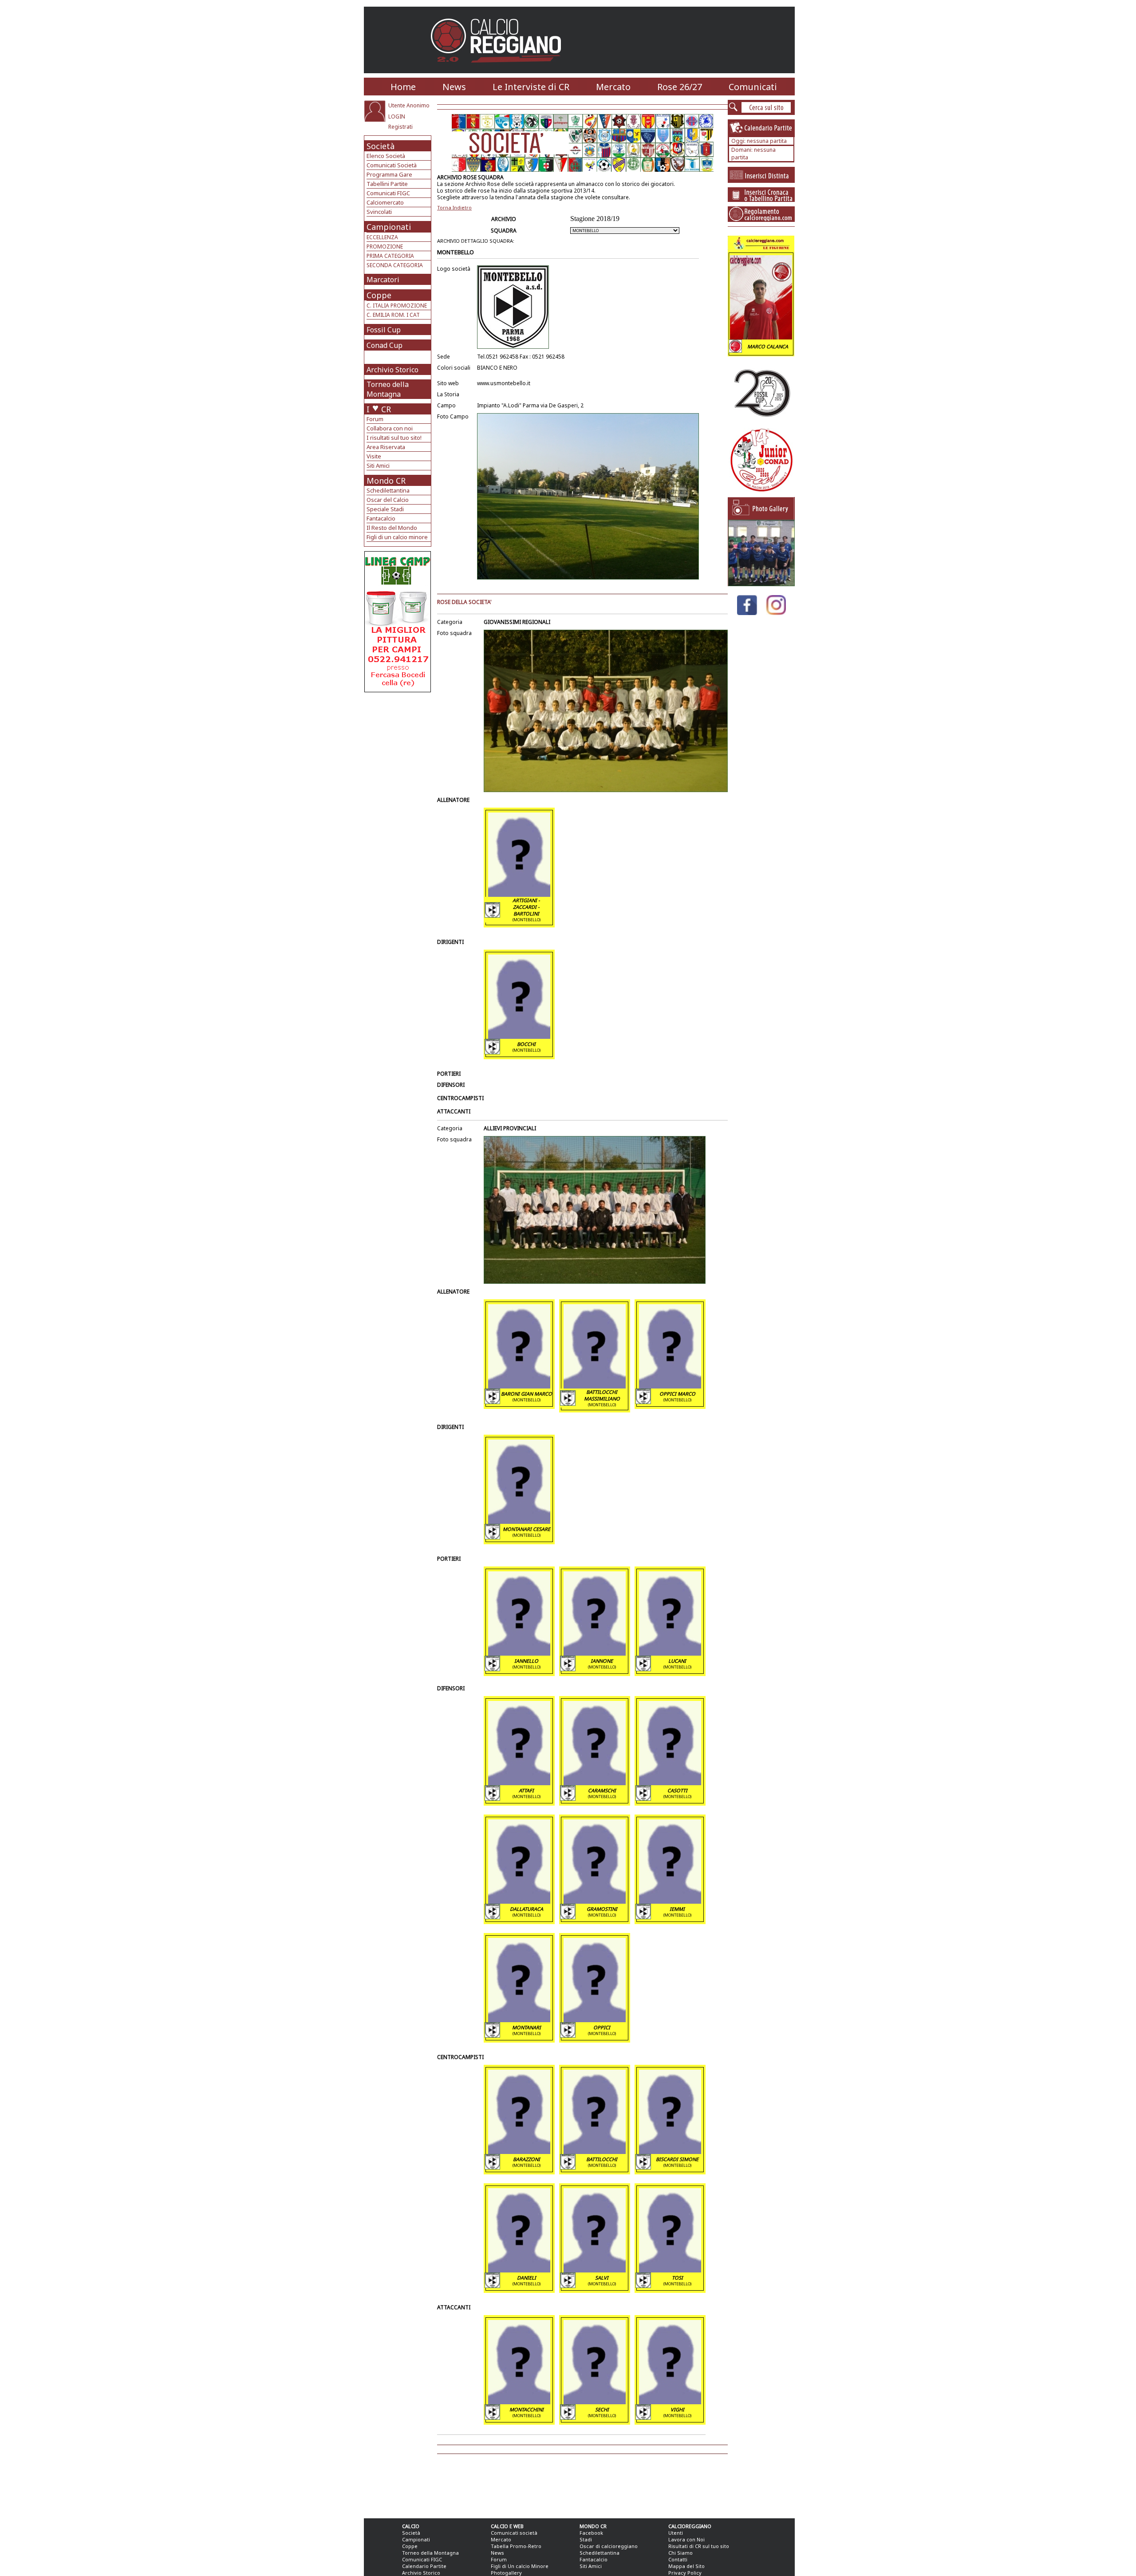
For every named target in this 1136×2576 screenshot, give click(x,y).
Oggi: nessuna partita (759, 141)
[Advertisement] (399, 763)
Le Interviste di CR (531, 87)
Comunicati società (514, 2533)
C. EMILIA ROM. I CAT (393, 315)
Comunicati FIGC (388, 193)
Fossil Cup (384, 330)
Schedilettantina (388, 490)
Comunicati (753, 87)
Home (403, 87)
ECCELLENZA (382, 237)
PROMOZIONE (385, 247)
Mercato (613, 87)
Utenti (676, 2533)
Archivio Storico (392, 370)
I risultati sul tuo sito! (394, 438)
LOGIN (397, 116)
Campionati (389, 227)
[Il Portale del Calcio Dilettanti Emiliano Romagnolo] (499, 69)
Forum (375, 419)
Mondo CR (386, 481)
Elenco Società (386, 156)
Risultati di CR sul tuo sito (699, 2546)
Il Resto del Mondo (392, 528)
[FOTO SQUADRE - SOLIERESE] (761, 584)
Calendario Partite (424, 2566)
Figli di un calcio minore (397, 537)
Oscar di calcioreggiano (609, 2546)
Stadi (586, 2539)
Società (381, 146)
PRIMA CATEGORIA (390, 256)
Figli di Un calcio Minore (520, 2566)
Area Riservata (386, 447)
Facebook (591, 2533)
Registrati (400, 127)
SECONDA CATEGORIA (395, 265)
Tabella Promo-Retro (516, 2546)
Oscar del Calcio (388, 500)
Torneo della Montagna (388, 389)
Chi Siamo (680, 2553)
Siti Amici (378, 465)
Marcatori (383, 280)
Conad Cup (385, 345)
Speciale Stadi (385, 509)
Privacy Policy (685, 2573)
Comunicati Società (392, 165)
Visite (374, 456)
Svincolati (379, 212)
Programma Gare (389, 174)
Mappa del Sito (686, 2566)
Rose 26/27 (680, 87)
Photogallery (506, 2573)
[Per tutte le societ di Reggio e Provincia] (398, 690)
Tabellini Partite (387, 184)
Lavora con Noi (686, 2539)
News (454, 87)
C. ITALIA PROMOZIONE (397, 306)
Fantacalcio (381, 518)
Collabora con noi (390, 428)
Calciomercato (385, 202)
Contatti (678, 2559)
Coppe (379, 295)
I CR (379, 409)
